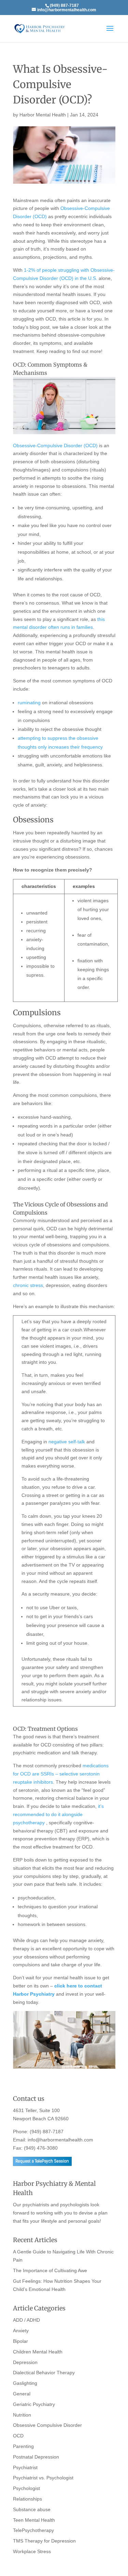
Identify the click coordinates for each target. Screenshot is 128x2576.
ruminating (29, 703)
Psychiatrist (25, 2467)
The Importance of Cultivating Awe (50, 2270)
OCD (18, 2436)
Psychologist (26, 2488)
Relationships (27, 2499)
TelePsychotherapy (33, 2530)
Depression (25, 2362)
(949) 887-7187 (47, 2132)
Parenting (23, 2446)
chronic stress (28, 1285)
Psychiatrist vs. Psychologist (43, 2478)
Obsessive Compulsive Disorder (47, 2425)
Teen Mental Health (34, 2520)
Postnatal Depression (36, 2457)
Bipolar (20, 2341)
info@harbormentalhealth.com (60, 2140)
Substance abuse (32, 2509)
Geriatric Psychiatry (34, 2404)
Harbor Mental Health (43, 115)
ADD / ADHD (26, 2320)
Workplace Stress (32, 2551)
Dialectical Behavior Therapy (44, 2373)
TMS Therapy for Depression (44, 2541)
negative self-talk (67, 1442)
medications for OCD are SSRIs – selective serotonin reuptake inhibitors (61, 1774)
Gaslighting (25, 2383)
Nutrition (22, 2415)
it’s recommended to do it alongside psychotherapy (58, 1814)
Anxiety (21, 2331)
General (22, 2394)
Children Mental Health (38, 2352)
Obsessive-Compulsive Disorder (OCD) (55, 445)
